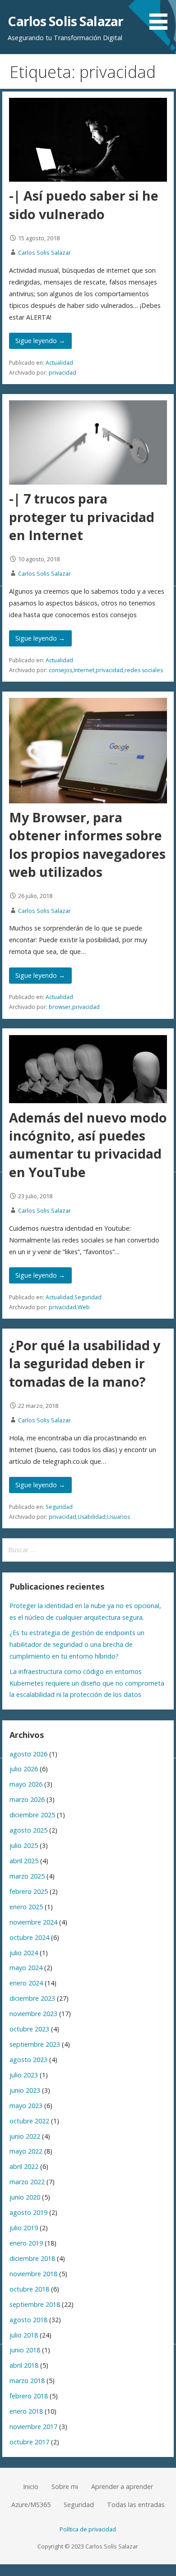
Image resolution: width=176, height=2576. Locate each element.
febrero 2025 (29, 1891)
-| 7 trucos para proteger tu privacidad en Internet (82, 517)
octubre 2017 (29, 2442)
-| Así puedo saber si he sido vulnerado (84, 204)
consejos (60, 670)
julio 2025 (24, 1845)
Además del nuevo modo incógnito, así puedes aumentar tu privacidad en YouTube (88, 1145)
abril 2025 (24, 1861)
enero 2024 (26, 1983)
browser (60, 1007)
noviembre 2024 (33, 1922)
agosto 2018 (28, 2320)
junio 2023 (25, 2090)
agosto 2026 (28, 1754)
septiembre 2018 (35, 2304)
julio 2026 (24, 1769)
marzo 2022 (27, 2182)
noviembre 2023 (33, 2014)
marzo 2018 (27, 2381)
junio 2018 (25, 2350)
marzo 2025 (27, 1876)
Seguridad (88, 1297)
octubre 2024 (29, 1937)
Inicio (31, 2487)
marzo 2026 (27, 1799)
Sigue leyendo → (40, 341)
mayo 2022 (26, 2151)
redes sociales (144, 670)
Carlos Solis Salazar (65, 21)
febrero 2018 (29, 2396)
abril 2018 (24, 2365)
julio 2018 (24, 2335)
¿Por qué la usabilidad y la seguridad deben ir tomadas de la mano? (85, 1363)
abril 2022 (24, 2166)
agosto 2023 (28, 2060)
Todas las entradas (136, 2505)
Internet (84, 670)
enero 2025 (26, 1907)
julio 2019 (24, 2228)
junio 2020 (25, 2197)
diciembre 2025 (32, 1815)
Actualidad (59, 363)
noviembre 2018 (33, 2274)
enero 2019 (26, 2243)
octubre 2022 (29, 2121)
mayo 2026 (26, 1784)
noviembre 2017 (33, 2427)
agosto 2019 (28, 2212)
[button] (162, 16)
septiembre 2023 (35, 2044)
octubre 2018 (29, 2289)
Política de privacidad (88, 2529)
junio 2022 (25, 2136)
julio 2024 (24, 1953)
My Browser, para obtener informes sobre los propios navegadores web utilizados (87, 844)
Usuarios (118, 1517)
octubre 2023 (29, 2029)
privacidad (63, 373)
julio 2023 (24, 2075)
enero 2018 (26, 2411)
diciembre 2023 (32, 1998)
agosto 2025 (28, 1830)
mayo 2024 (26, 1968)
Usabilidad (92, 1517)
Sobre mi (65, 2487)
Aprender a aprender (122, 2487)
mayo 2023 (26, 2106)
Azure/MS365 (31, 2505)
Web (84, 1307)
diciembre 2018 (32, 2258)
